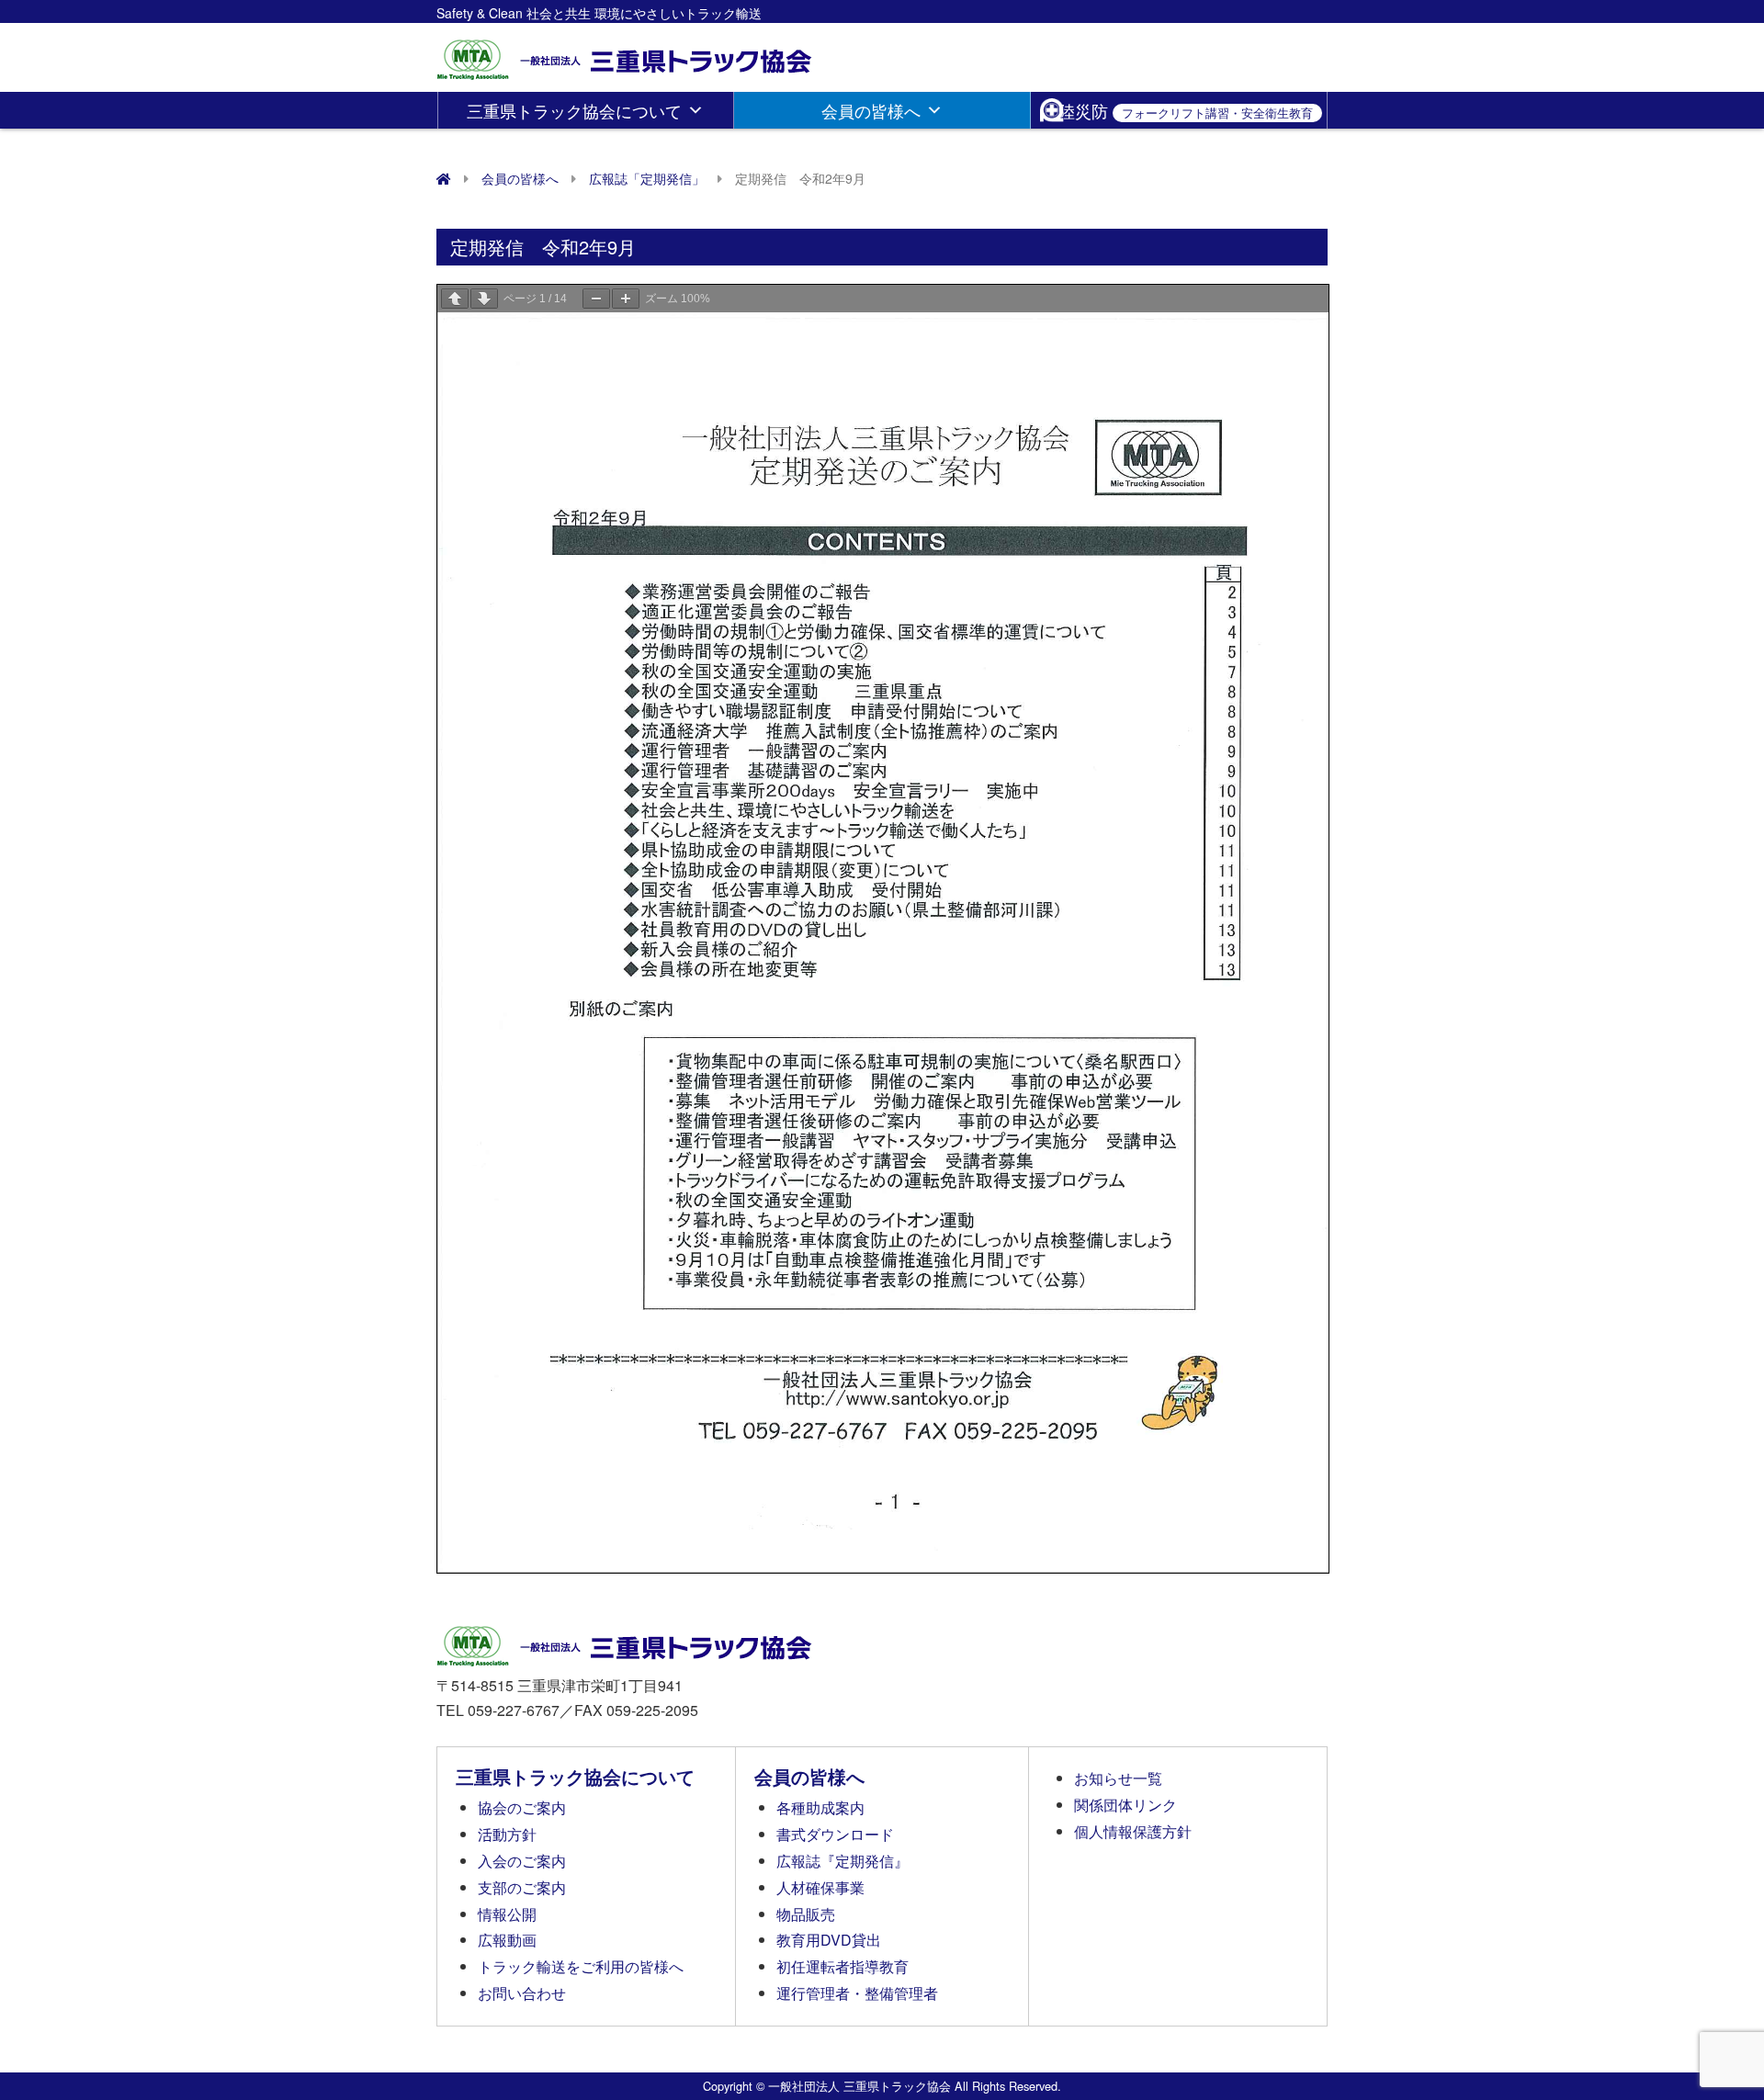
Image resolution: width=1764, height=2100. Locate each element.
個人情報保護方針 (1133, 1831)
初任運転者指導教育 (842, 1966)
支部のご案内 (522, 1887)
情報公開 (507, 1914)
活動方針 (507, 1834)
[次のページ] (484, 299)
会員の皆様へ (871, 110)
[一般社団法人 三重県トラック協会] (626, 54)
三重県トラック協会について (574, 110)
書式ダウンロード (835, 1834)
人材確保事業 (820, 1887)
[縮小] (596, 299)
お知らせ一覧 (1118, 1778)
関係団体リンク (1125, 1805)
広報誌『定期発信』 (842, 1861)
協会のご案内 (522, 1807)
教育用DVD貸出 (829, 1940)
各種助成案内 (820, 1807)
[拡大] (626, 299)
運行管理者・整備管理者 (857, 1993)
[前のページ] (455, 299)
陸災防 (1186, 110)
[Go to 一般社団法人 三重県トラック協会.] (444, 178)
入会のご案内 (522, 1861)
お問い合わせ (522, 1993)
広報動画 (507, 1940)
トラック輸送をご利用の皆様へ (581, 1966)
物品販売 (806, 1914)
